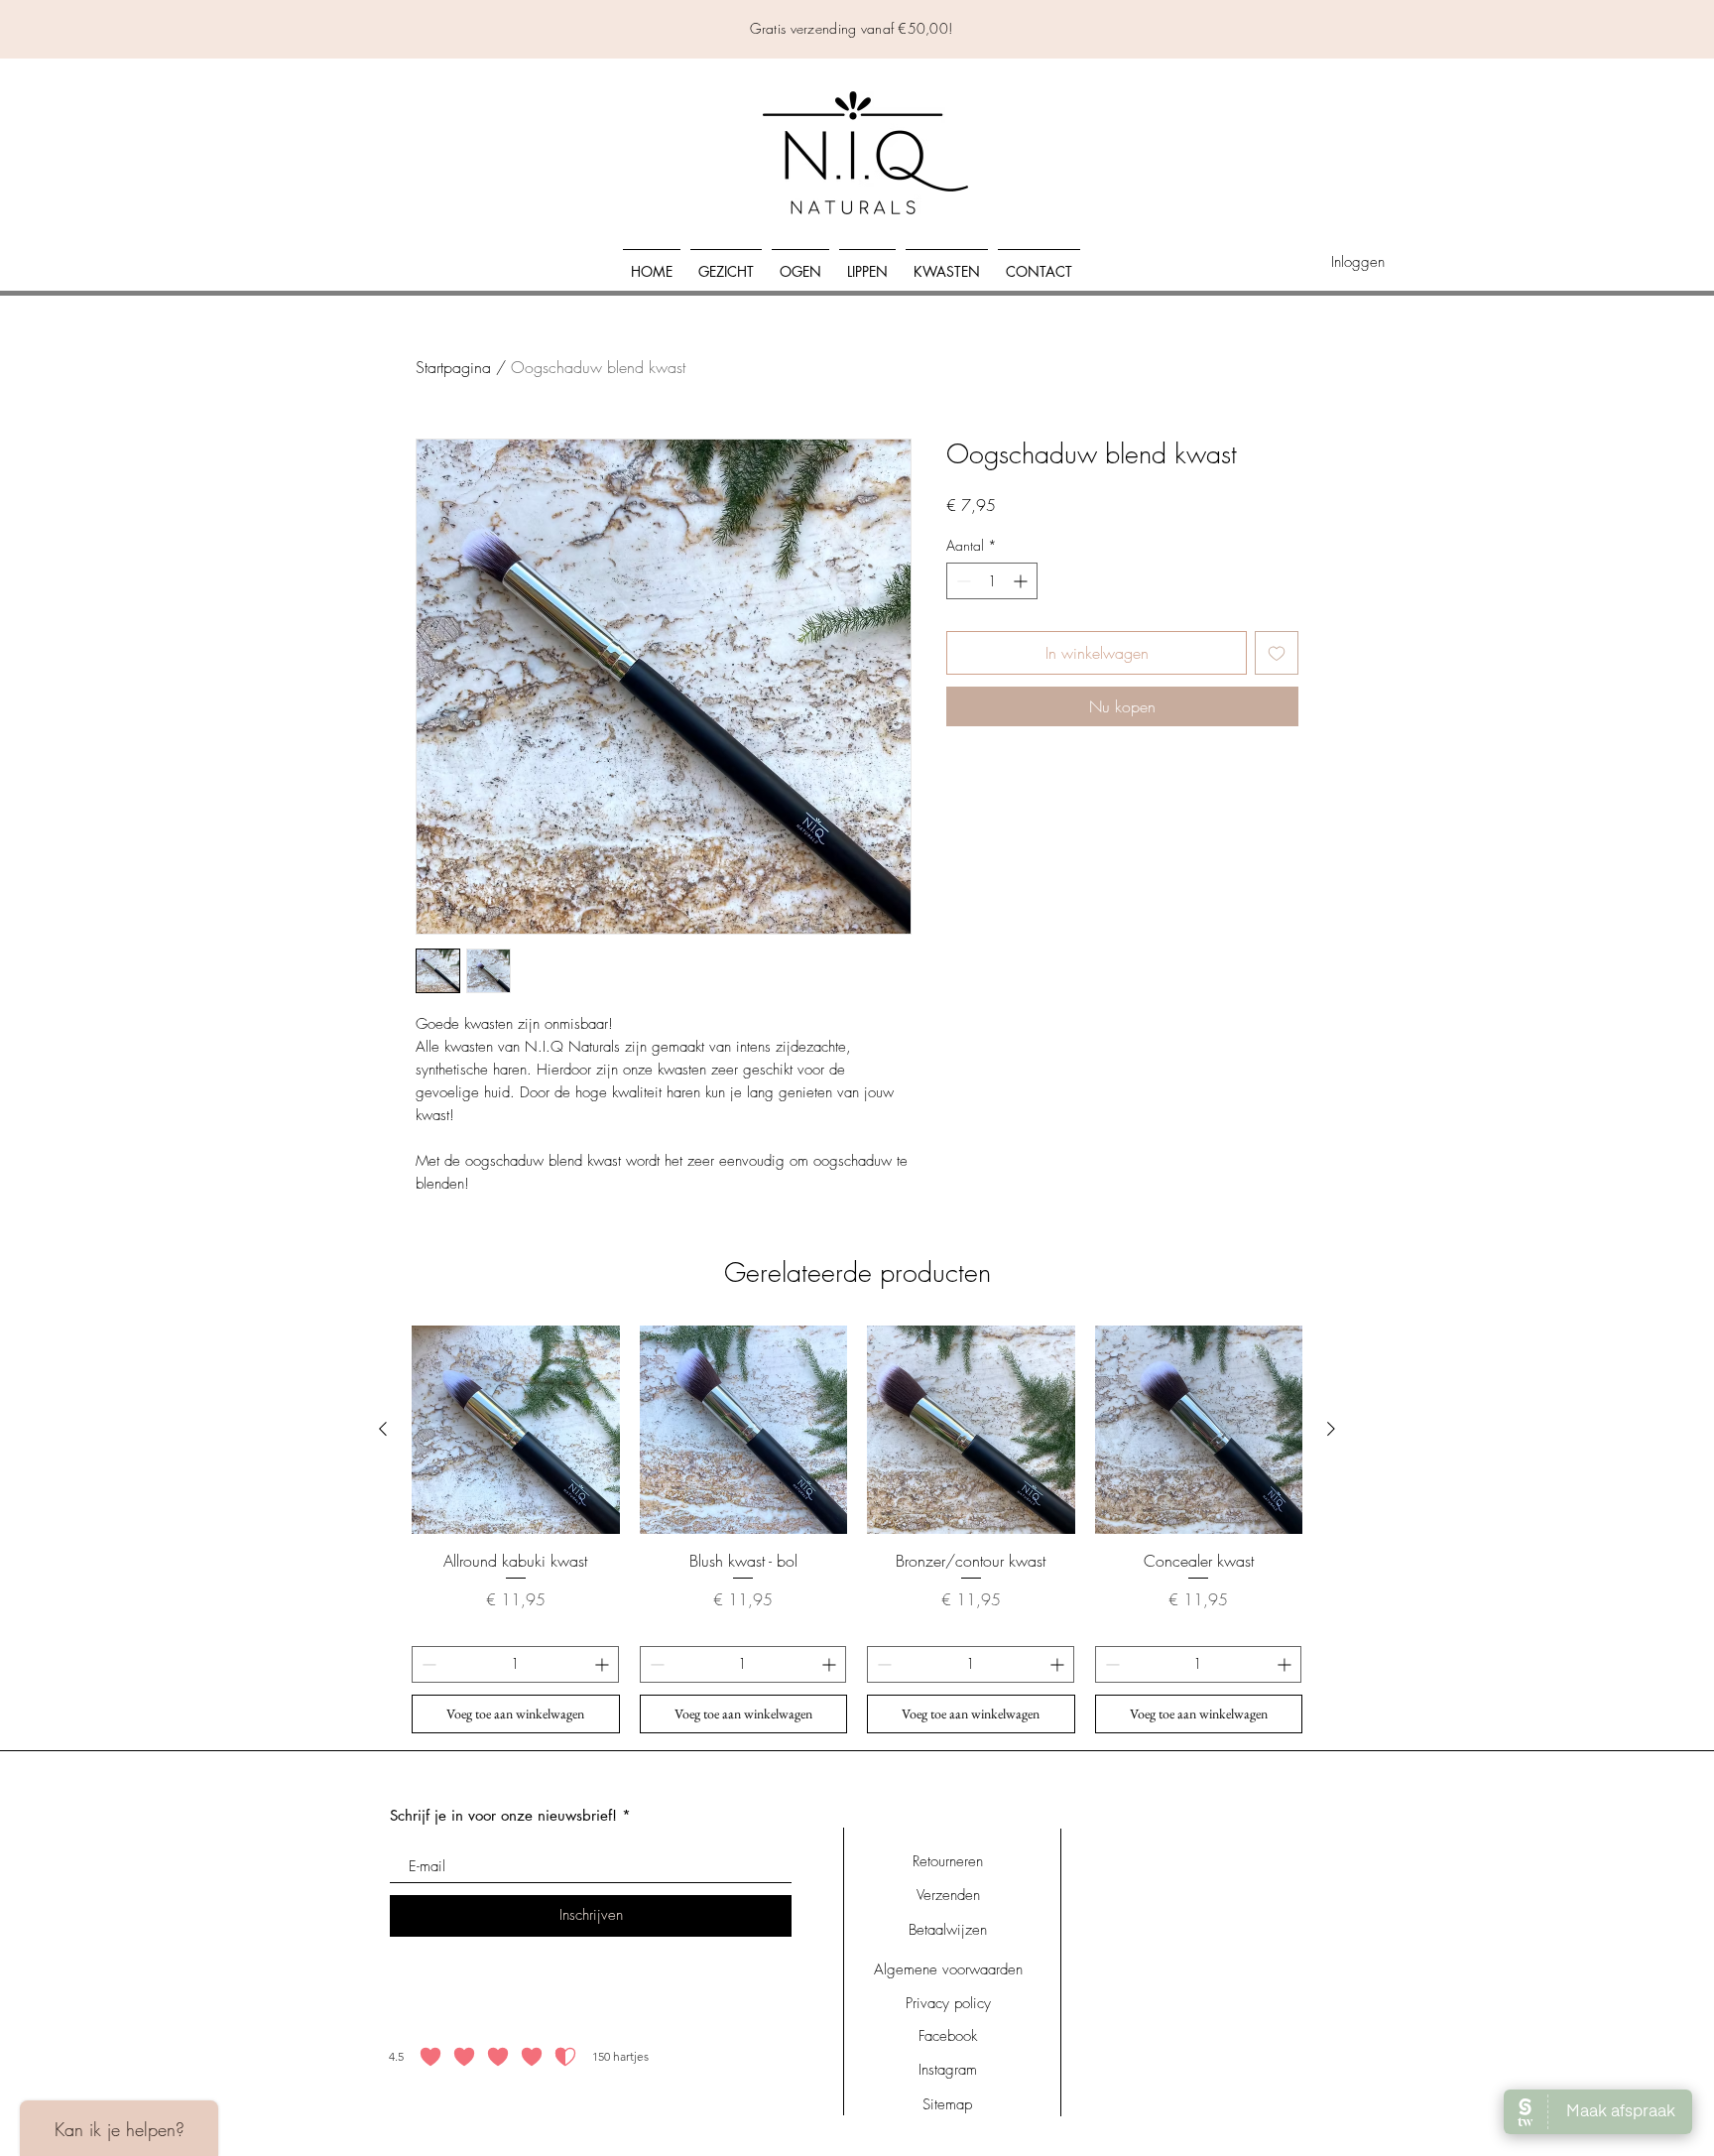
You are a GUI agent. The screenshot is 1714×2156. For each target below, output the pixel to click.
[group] (857, 1529)
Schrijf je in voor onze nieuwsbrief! (503, 1815)
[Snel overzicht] (516, 1430)
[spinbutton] (992, 581)
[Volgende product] (1331, 1429)
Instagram (948, 2070)
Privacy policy (948, 2003)
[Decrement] (962, 581)
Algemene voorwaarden (948, 1969)
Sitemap (947, 2104)
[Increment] (1022, 581)
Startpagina (453, 367)
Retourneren (948, 1861)
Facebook (948, 2036)
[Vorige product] (383, 1429)
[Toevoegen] (1277, 653)
